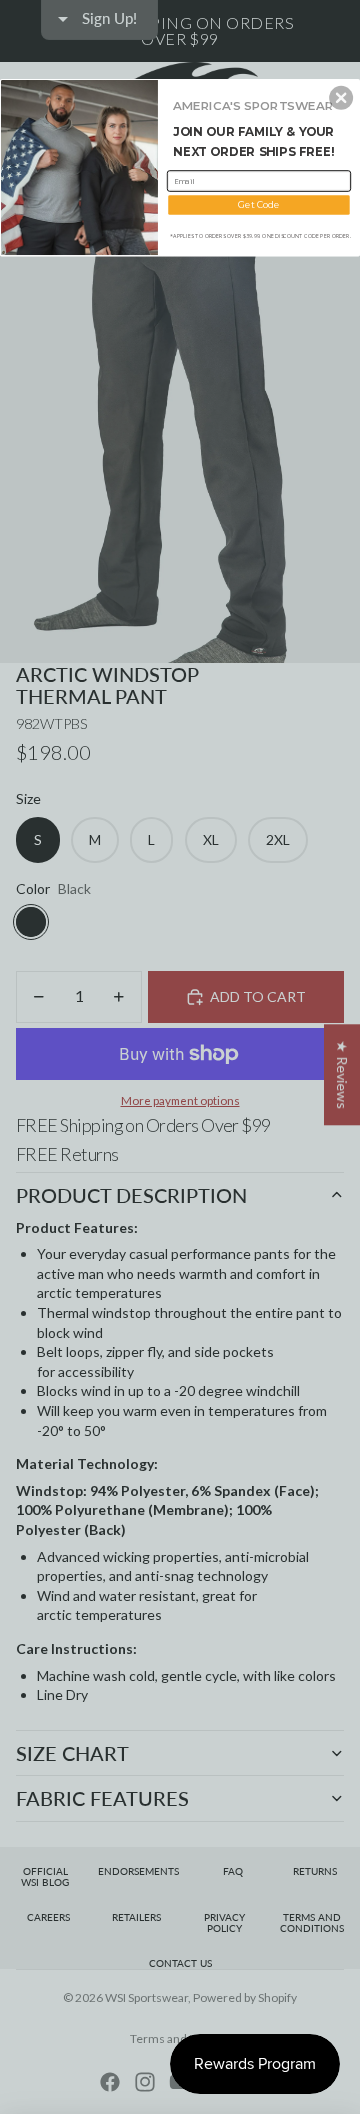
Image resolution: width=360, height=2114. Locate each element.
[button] (341, 98)
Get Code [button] (258, 204)
